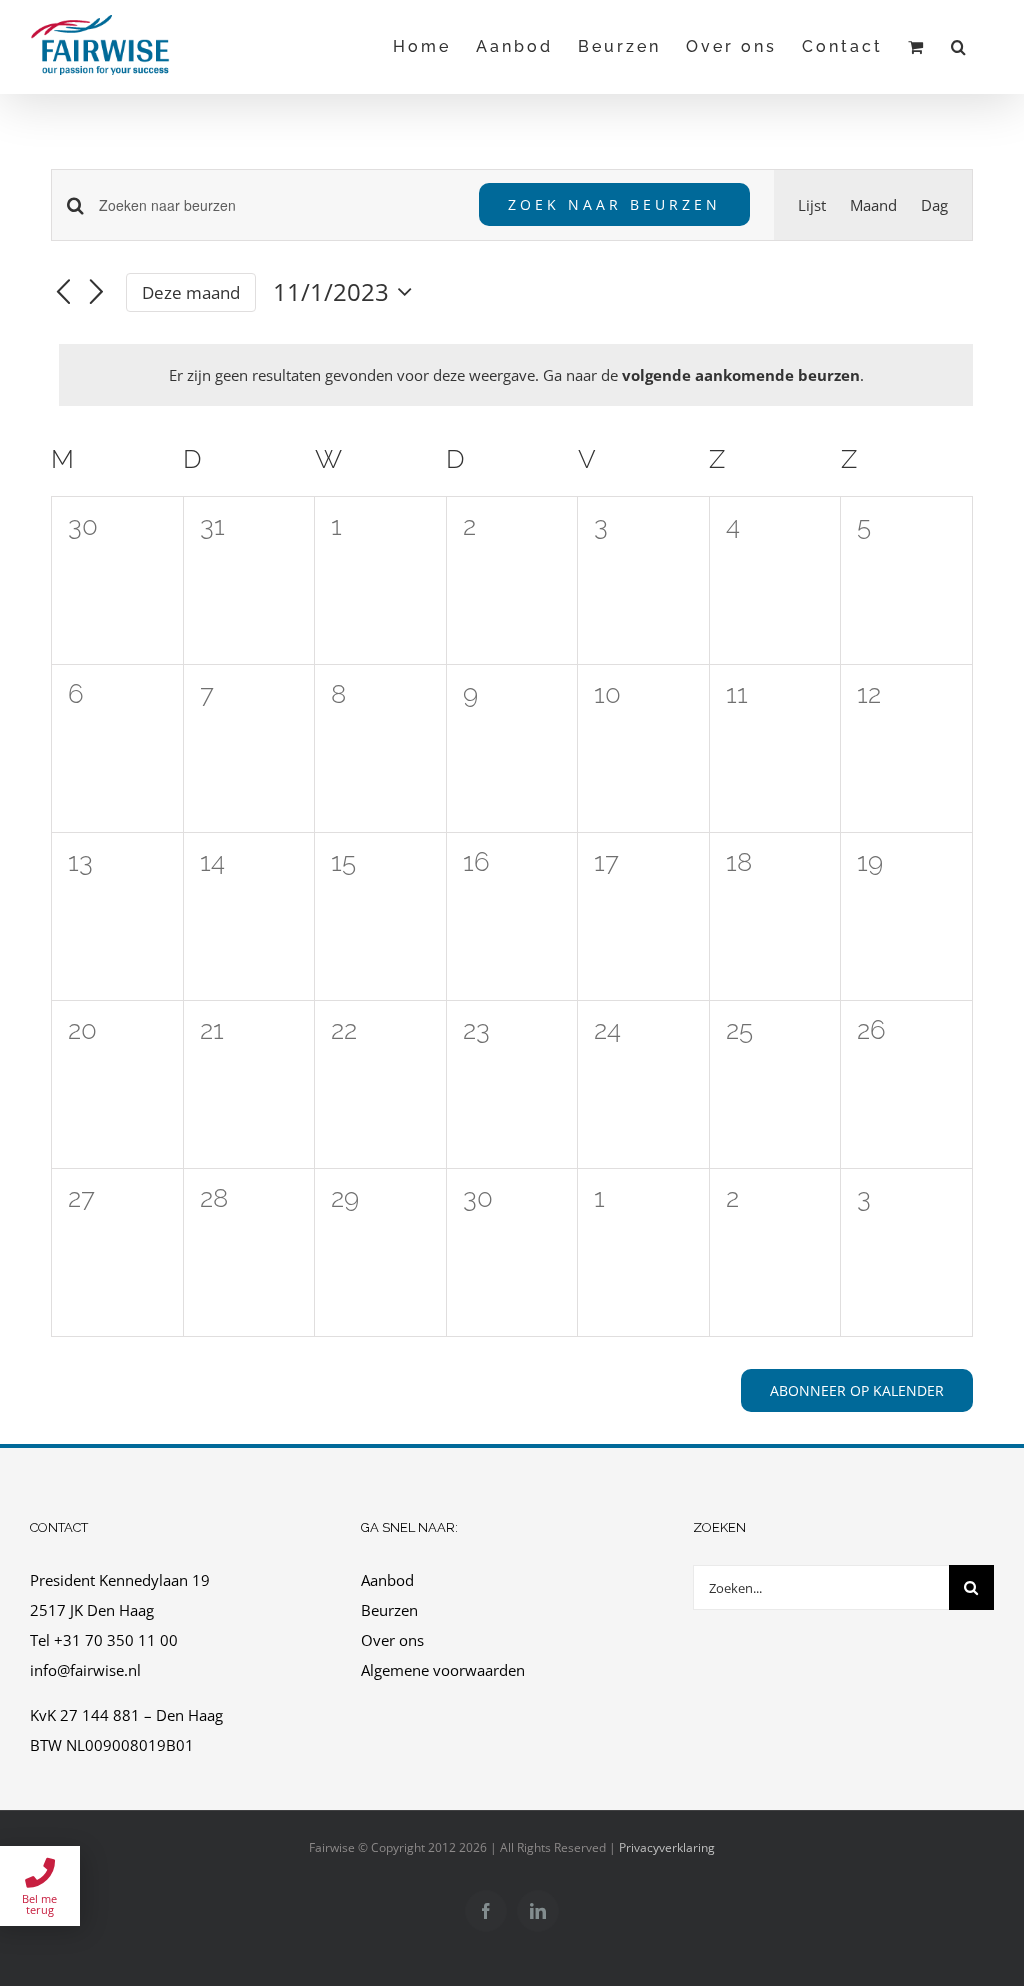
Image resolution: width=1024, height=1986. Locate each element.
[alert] (516, 375)
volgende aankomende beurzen (741, 375)
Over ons (392, 1640)
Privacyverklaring (667, 1847)
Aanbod (387, 1580)
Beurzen (389, 1610)
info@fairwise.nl (85, 1670)
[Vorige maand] (63, 294)
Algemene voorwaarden (445, 1670)
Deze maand (191, 292)
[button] (960, 46)
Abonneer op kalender (857, 1390)
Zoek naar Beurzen (614, 204)
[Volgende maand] (97, 294)
